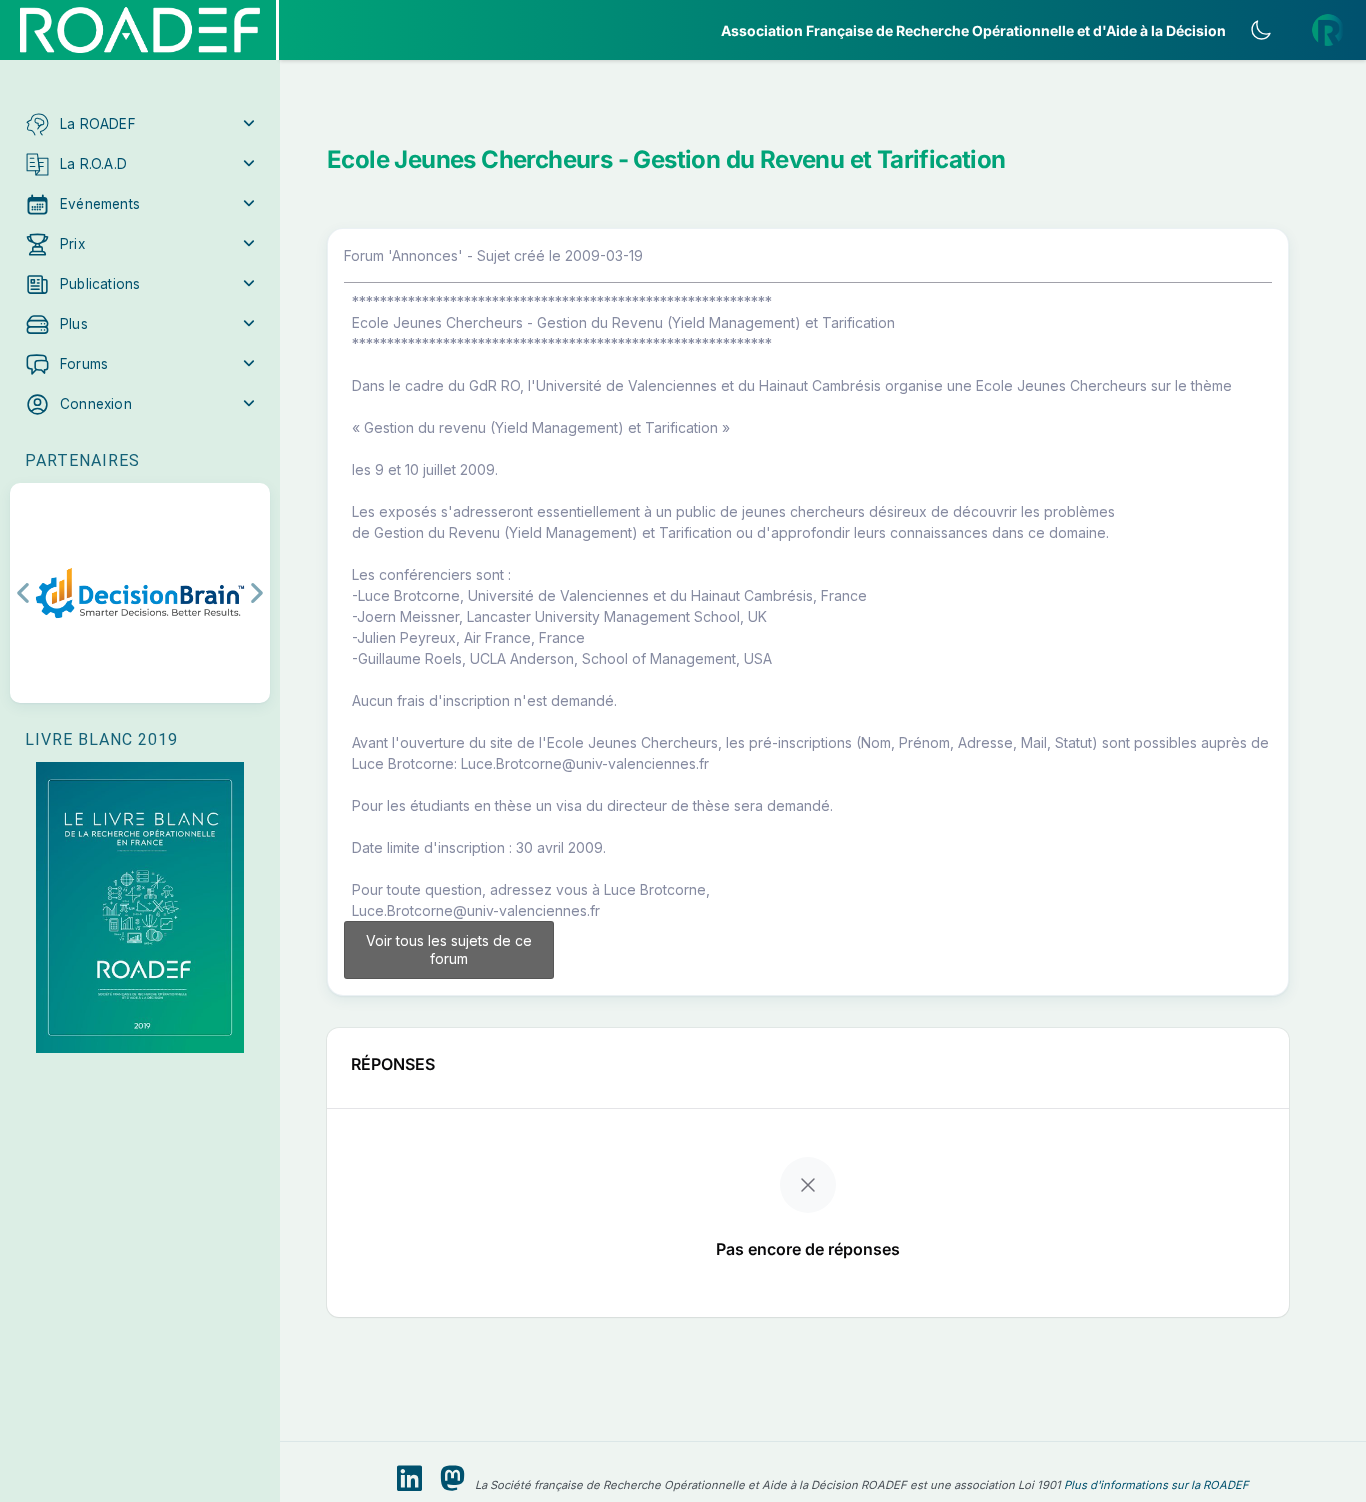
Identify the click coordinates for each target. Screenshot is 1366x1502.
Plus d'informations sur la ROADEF (1156, 1485)
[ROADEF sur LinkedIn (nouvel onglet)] (409, 1479)
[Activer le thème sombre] (1261, 30)
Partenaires (82, 460)
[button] (140, 124)
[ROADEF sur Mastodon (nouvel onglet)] (452, 1479)
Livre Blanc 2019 (101, 739)
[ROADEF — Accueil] (140, 30)
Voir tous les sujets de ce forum (449, 949)
